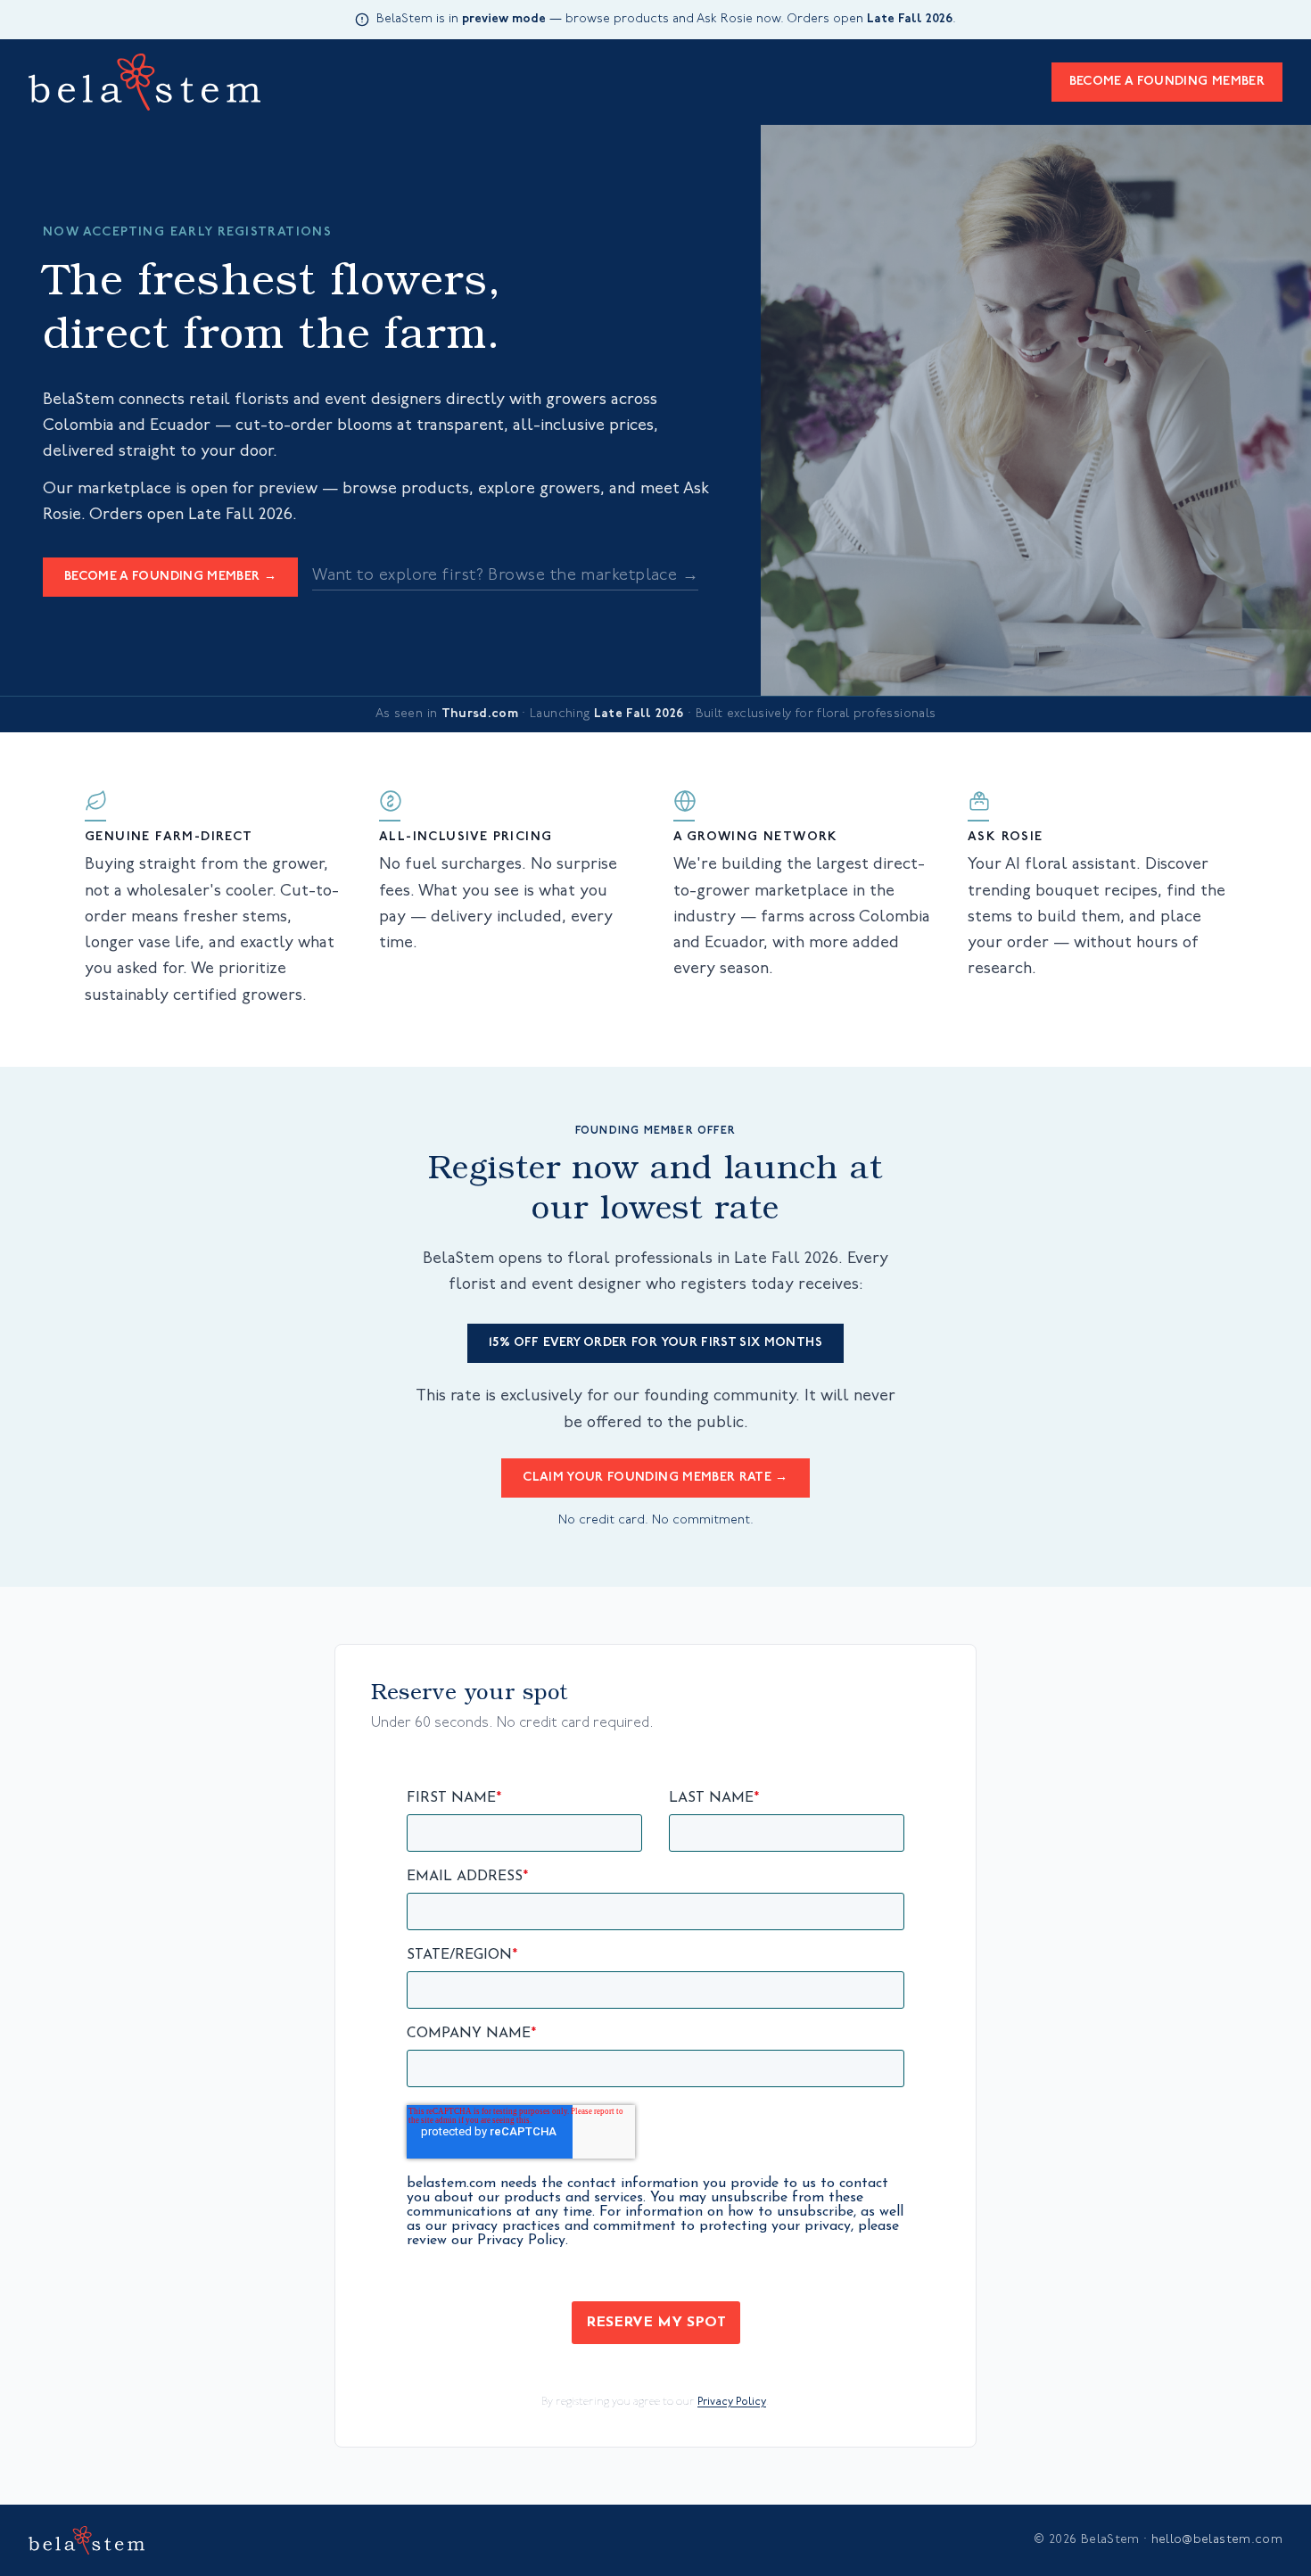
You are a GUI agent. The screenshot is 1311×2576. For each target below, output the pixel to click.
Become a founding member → (170, 577)
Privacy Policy (732, 2402)
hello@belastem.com (1217, 2540)
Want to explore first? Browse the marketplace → (505, 576)
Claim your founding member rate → (655, 1478)
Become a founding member (1167, 82)
